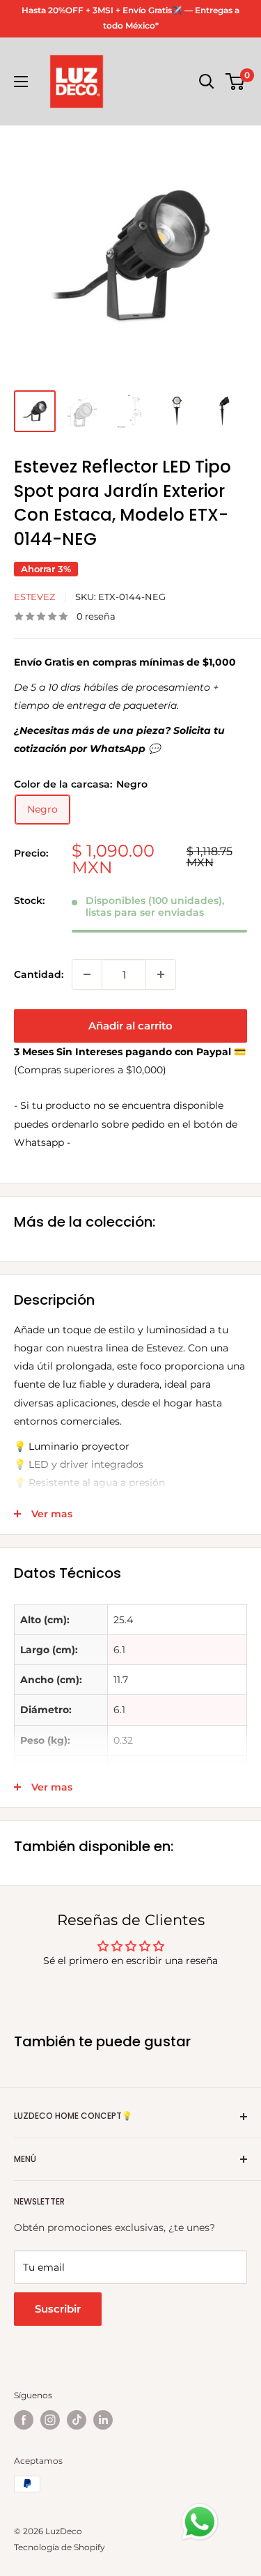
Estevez (34, 597)
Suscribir (58, 2309)
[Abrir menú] (21, 82)
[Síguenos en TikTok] (77, 2420)
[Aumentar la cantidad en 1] (161, 974)
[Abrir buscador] (207, 82)
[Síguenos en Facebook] (24, 2420)
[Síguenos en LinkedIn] (103, 2420)
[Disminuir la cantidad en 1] (87, 974)
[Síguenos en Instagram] (50, 2420)
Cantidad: (39, 974)
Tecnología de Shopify (60, 2547)
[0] (236, 82)
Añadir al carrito (130, 1026)
